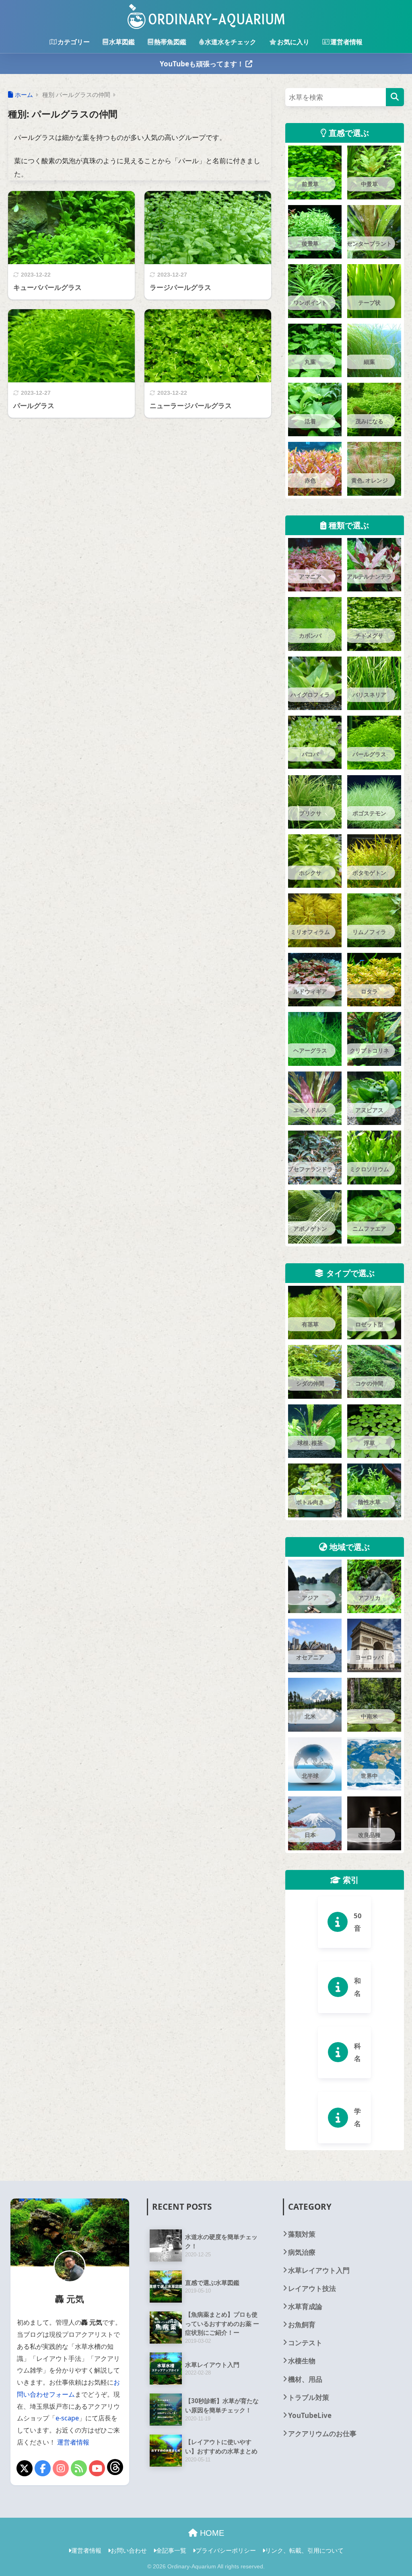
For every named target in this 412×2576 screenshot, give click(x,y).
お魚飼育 (302, 2325)
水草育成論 (305, 2306)
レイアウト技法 (312, 2288)
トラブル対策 (309, 2397)
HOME (211, 2533)
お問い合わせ (129, 2550)
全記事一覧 (171, 2550)
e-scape (67, 2418)
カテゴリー (74, 42)
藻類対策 (302, 2234)
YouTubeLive (310, 2415)
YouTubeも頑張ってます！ (203, 64)
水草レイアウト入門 (319, 2270)
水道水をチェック (231, 42)
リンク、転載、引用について (304, 2550)
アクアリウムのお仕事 (322, 2433)
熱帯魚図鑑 (170, 42)
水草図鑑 (122, 42)
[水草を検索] (395, 97)
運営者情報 (346, 42)
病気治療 (302, 2252)
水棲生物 (302, 2361)
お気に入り (293, 42)
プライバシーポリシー (226, 2550)
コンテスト (305, 2343)
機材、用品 (305, 2379)
